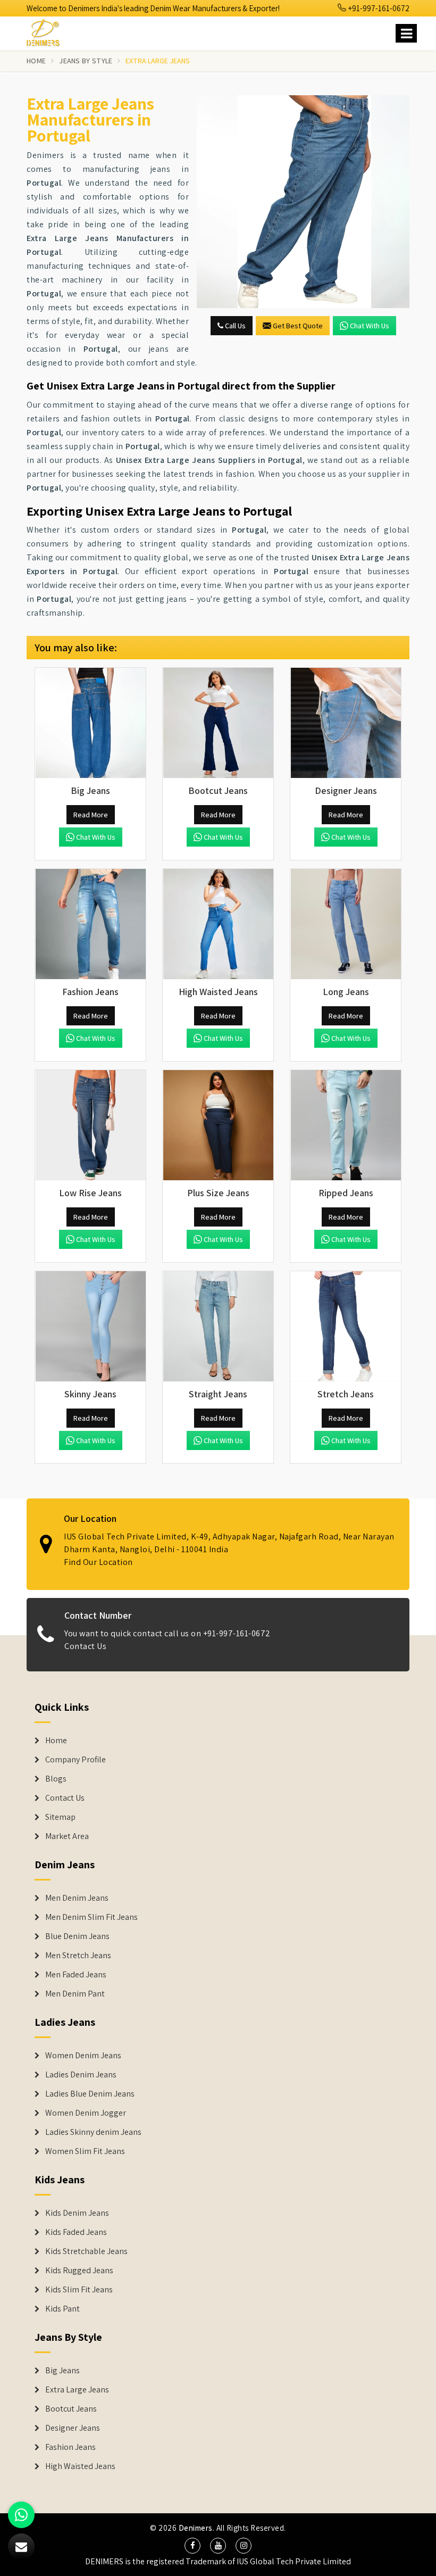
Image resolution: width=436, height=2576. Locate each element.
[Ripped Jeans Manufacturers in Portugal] (346, 1125)
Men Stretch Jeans (78, 1956)
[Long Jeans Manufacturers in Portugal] (346, 924)
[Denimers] (48, 31)
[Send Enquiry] (303, 202)
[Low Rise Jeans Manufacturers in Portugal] (90, 1125)
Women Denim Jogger (86, 2113)
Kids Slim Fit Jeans (79, 2290)
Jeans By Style (86, 61)
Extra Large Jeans (77, 2390)
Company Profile (76, 1760)
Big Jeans (62, 2371)
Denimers (196, 2528)
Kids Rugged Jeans (79, 2271)
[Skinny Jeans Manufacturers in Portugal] (90, 1327)
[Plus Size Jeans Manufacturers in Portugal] (218, 1125)
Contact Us (85, 1646)
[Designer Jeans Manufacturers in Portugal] (346, 723)
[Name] (406, 33)
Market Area (67, 1836)
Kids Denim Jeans (77, 2213)
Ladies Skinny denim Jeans (93, 2132)
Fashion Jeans (70, 2447)
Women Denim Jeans (83, 2056)
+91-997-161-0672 (378, 8)
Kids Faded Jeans (76, 2232)
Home (36, 61)
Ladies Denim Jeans (81, 2075)
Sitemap (60, 1817)
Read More (91, 815)
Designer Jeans (73, 2428)
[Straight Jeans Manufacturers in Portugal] (218, 1327)
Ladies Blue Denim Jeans (90, 2094)
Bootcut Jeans (71, 2409)
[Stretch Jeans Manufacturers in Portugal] (346, 1327)
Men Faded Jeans (76, 1975)
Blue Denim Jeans (77, 1936)
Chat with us (370, 326)
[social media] (192, 2546)
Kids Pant (62, 2309)
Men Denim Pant (75, 1994)
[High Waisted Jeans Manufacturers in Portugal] (218, 924)
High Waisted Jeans (80, 2466)
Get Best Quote (298, 326)
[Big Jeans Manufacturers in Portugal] (90, 723)
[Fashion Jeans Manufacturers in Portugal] (90, 924)
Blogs (56, 1779)
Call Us (234, 326)
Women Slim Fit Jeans (85, 2151)
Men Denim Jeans (77, 1898)
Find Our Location (98, 1562)
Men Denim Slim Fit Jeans (91, 1917)
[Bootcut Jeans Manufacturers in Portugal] (218, 723)
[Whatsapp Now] (21, 2515)
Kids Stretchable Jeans (86, 2251)
